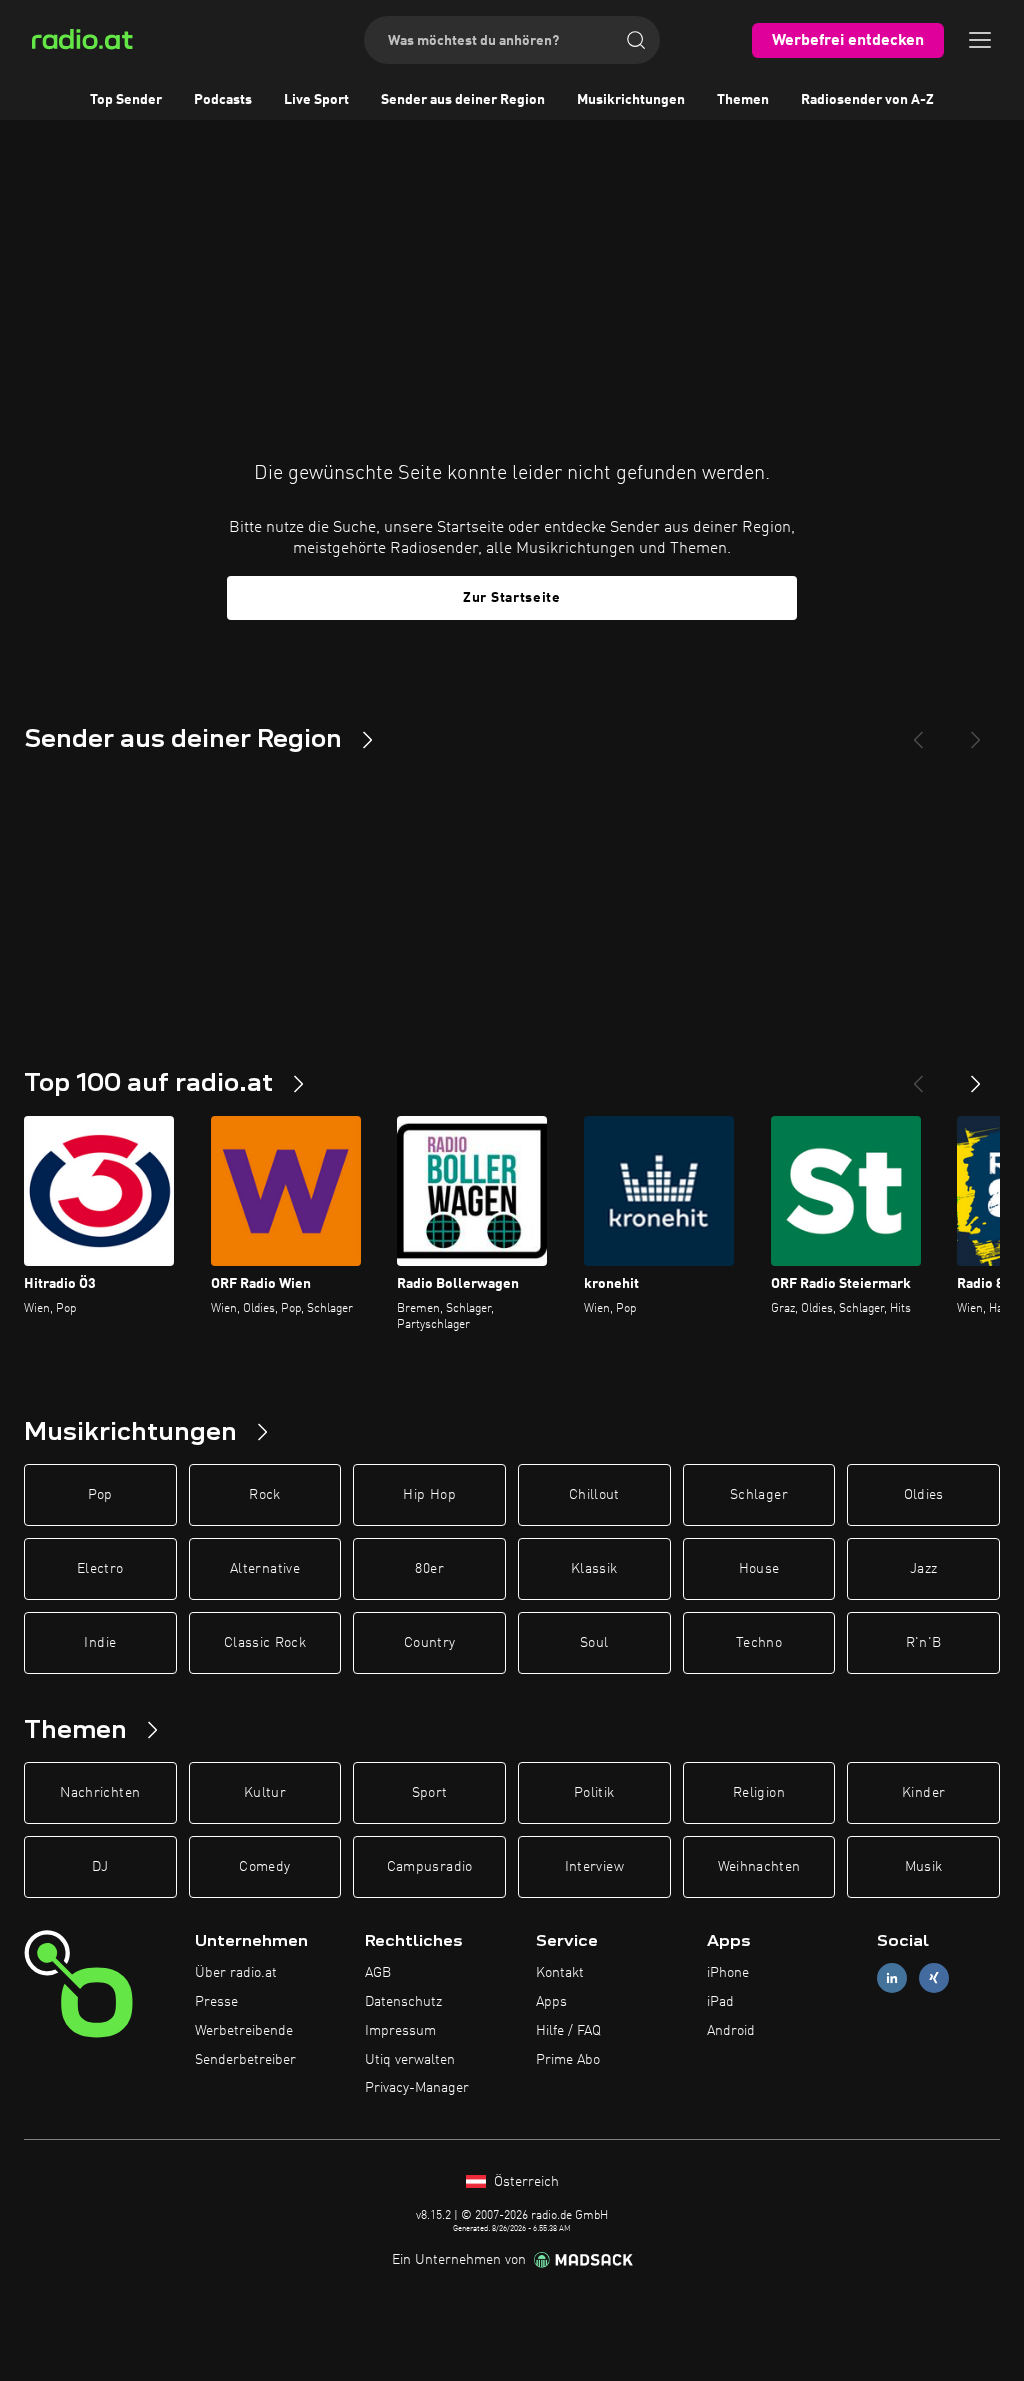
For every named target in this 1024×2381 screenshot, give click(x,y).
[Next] (976, 732)
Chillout (594, 1495)
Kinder (923, 1793)
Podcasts (223, 100)
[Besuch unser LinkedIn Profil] (892, 1978)
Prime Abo (568, 2060)
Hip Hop (429, 1495)
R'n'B (924, 1643)
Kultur (265, 1793)
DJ (100, 1867)
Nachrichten (100, 1793)
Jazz (923, 1569)
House (759, 1569)
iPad (720, 2002)
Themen (743, 100)
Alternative (265, 1569)
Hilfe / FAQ (568, 2031)
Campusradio (430, 1867)
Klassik (594, 1569)
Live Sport (316, 100)
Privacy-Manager (417, 2088)
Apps (551, 2002)
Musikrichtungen (631, 100)
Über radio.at (236, 1973)
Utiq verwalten (410, 2060)
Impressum (400, 2031)
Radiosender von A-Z (867, 100)
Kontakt (560, 1973)
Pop (100, 1495)
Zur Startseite (512, 598)
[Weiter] (976, 1076)
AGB (378, 1973)
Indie (100, 1643)
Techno (759, 1643)
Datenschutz (403, 2002)
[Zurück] (918, 1076)
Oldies (924, 1495)
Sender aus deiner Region (463, 100)
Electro (100, 1569)
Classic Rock (265, 1643)
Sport (430, 1793)
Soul (594, 1643)
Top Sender (126, 100)
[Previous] (918, 732)
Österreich (524, 2182)
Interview (594, 1867)
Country (429, 1643)
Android (731, 2031)
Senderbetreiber (245, 2060)
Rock (264, 1495)
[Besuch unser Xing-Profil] (934, 1978)
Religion (759, 1793)
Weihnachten (759, 1867)
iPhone (728, 1973)
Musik (924, 1867)
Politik (594, 1793)
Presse (216, 2002)
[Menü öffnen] (980, 40)
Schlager (759, 1495)
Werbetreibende (244, 2031)
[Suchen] (636, 40)
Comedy (264, 1867)
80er (429, 1569)
